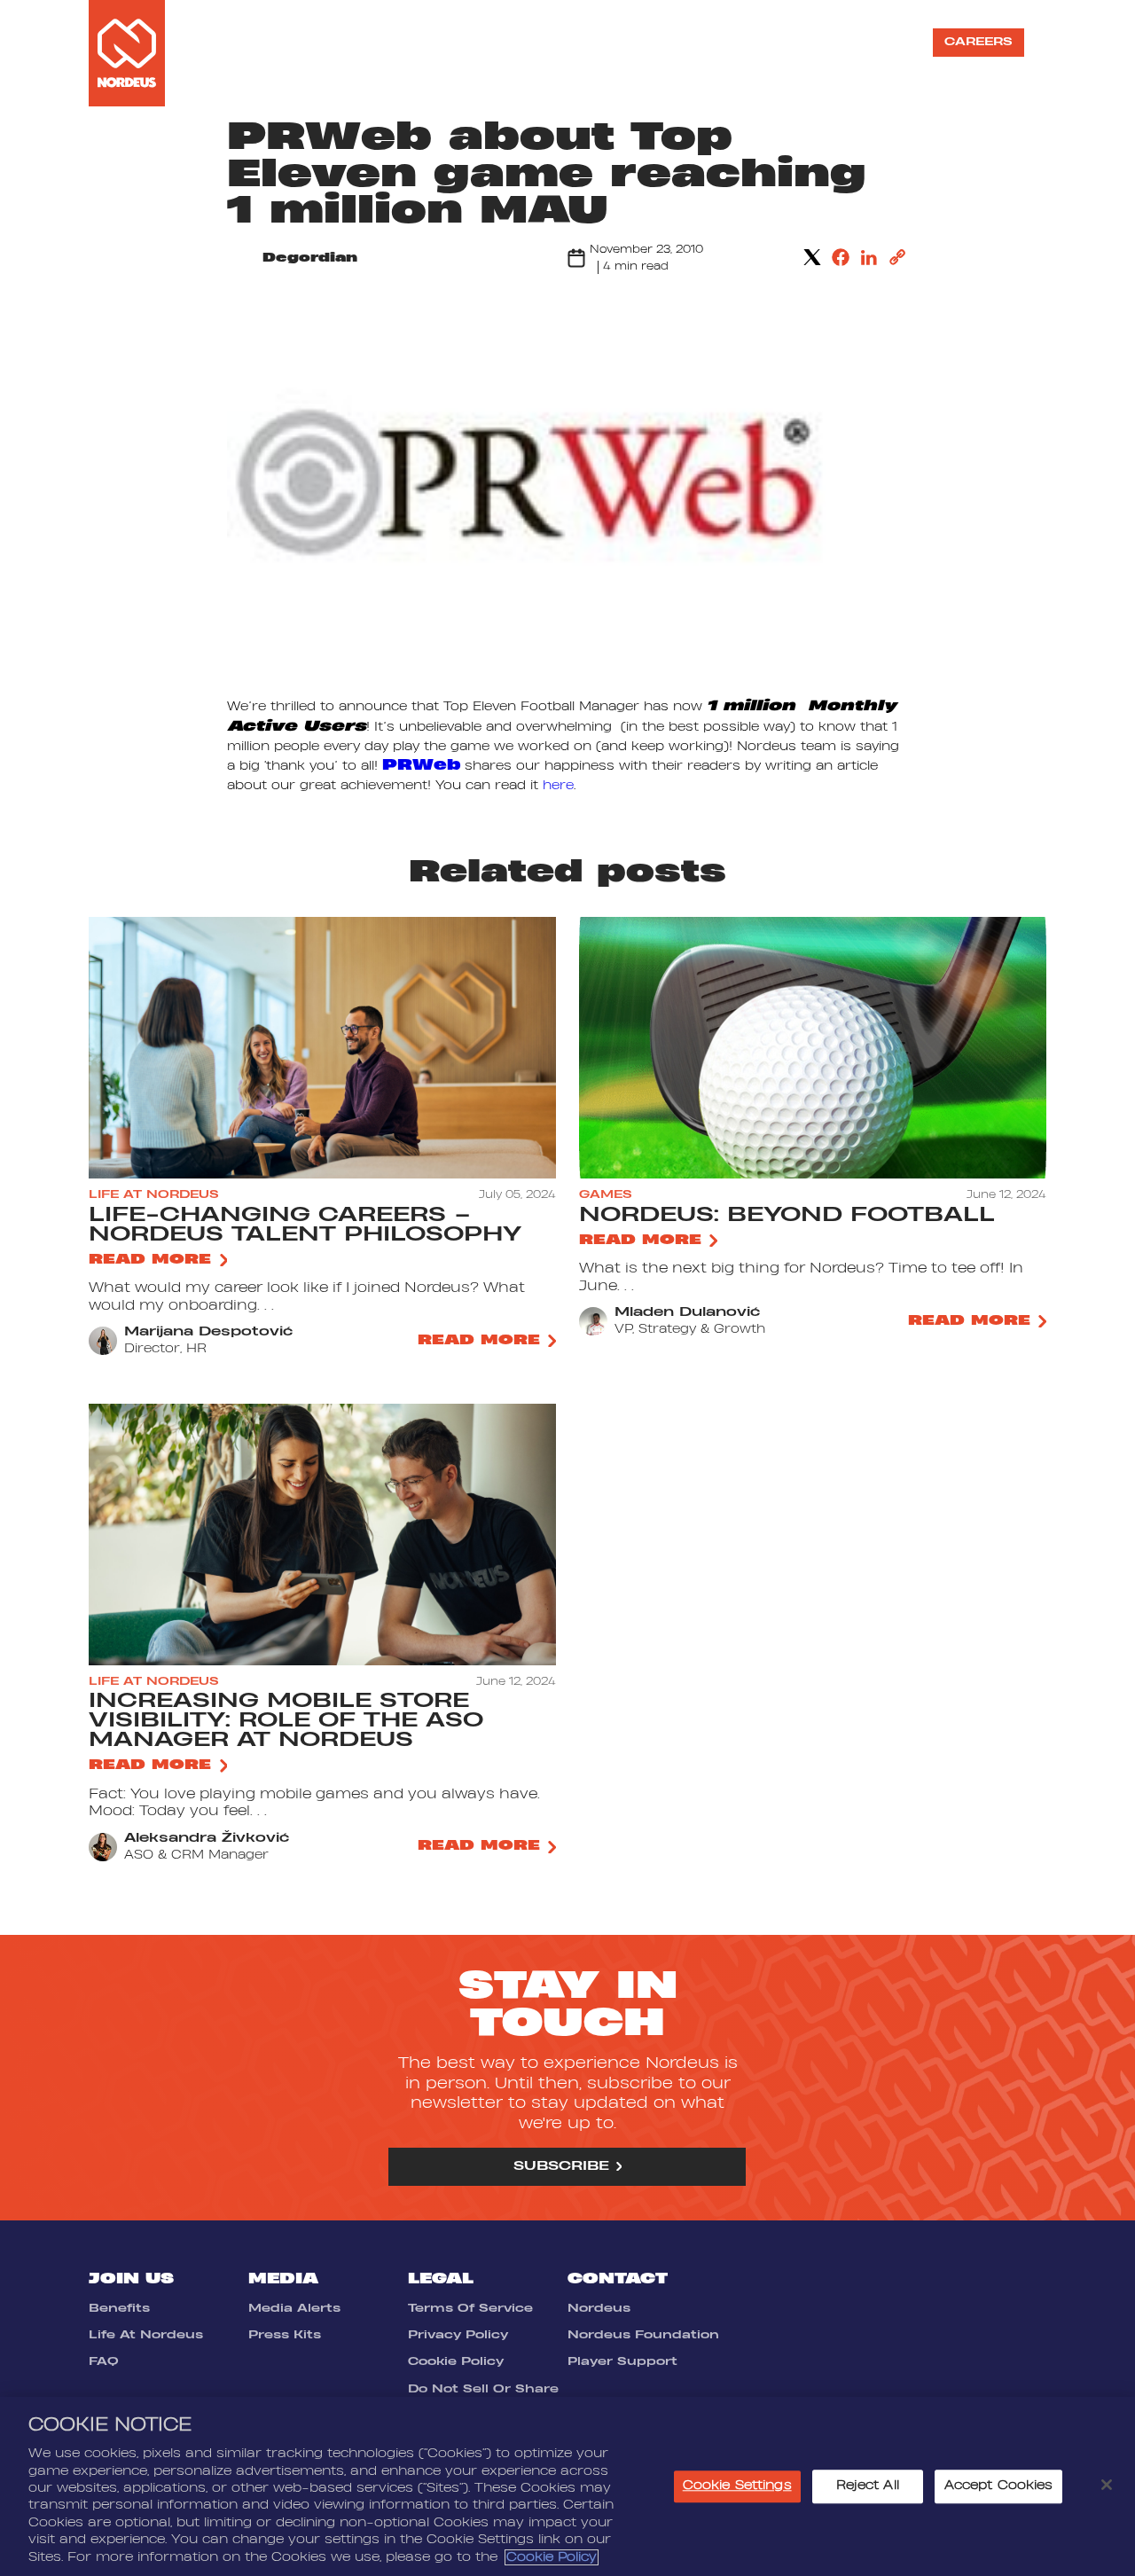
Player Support (622, 2361)
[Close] (1107, 2485)
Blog (884, 42)
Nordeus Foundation (643, 2335)
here (558, 786)
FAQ (104, 2361)
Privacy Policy (458, 2335)
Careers (978, 42)
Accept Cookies (999, 2486)
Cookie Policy (456, 2361)
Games (489, 42)
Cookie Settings (737, 2486)
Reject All (868, 2486)
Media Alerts (294, 2308)
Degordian (310, 258)
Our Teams (791, 42)
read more (150, 1260)
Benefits (119, 2308)
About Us (396, 42)
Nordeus (599, 2308)
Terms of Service (470, 2308)
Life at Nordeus (632, 42)
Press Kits (285, 2335)
